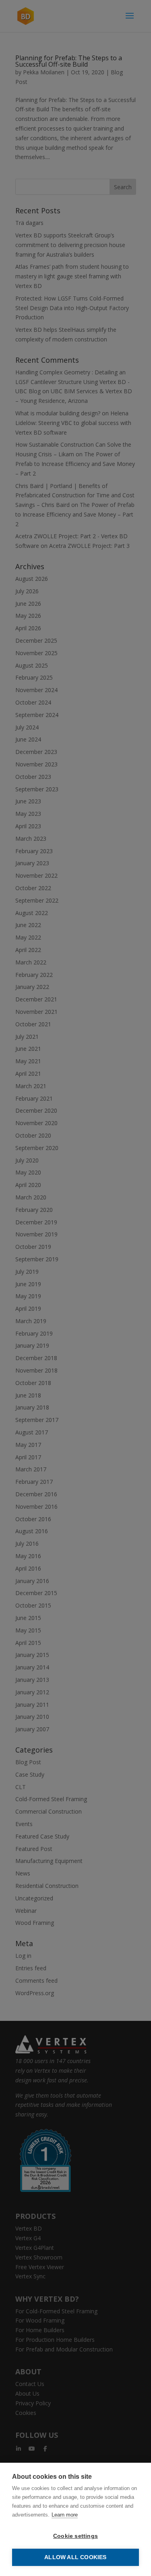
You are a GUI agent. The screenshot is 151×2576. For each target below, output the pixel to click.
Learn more (65, 2515)
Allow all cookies (75, 2557)
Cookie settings (75, 2536)
